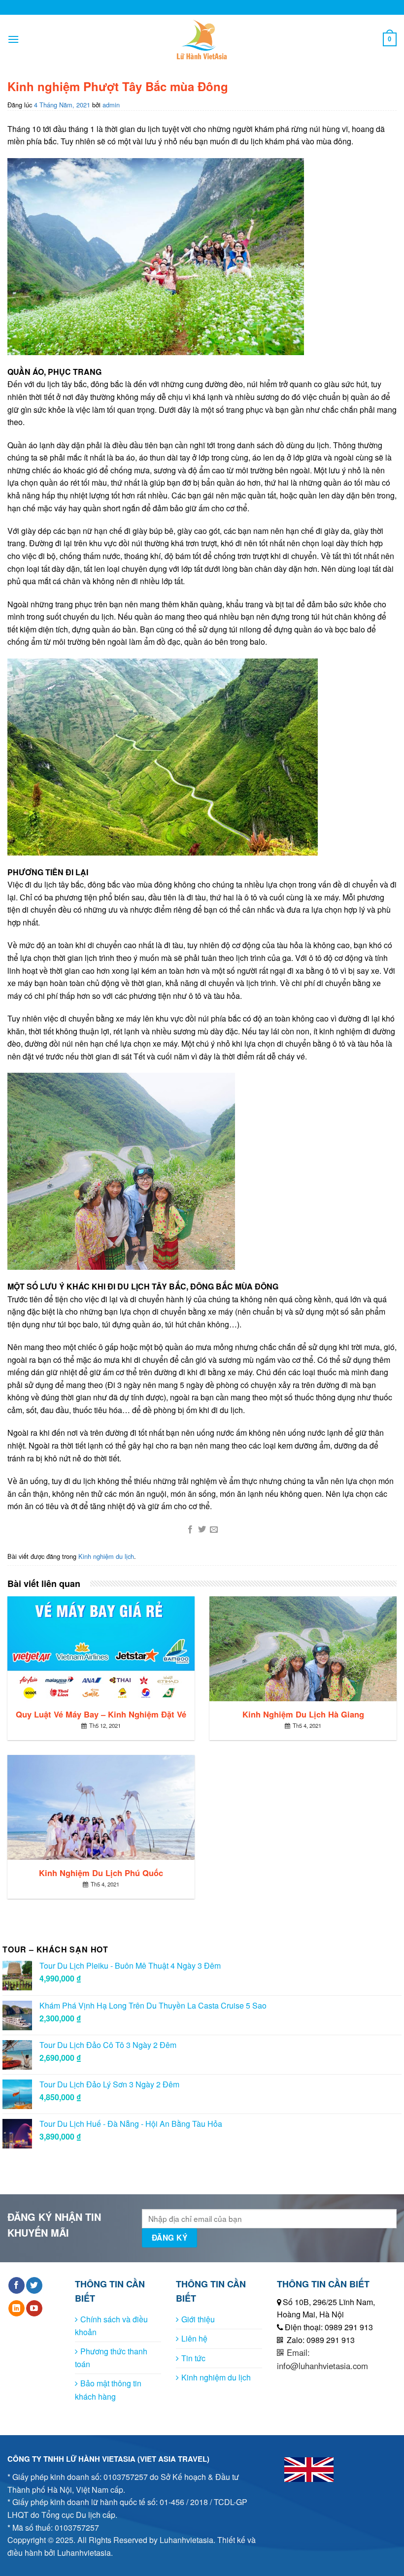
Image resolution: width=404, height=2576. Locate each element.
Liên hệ (194, 2338)
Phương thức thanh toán (111, 2358)
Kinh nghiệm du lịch (106, 1556)
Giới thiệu (198, 2319)
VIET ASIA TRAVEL (173, 2459)
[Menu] (13, 39)
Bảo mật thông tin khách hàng (108, 2390)
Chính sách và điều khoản (111, 2326)
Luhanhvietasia (186, 2540)
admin (111, 105)
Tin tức (193, 2358)
